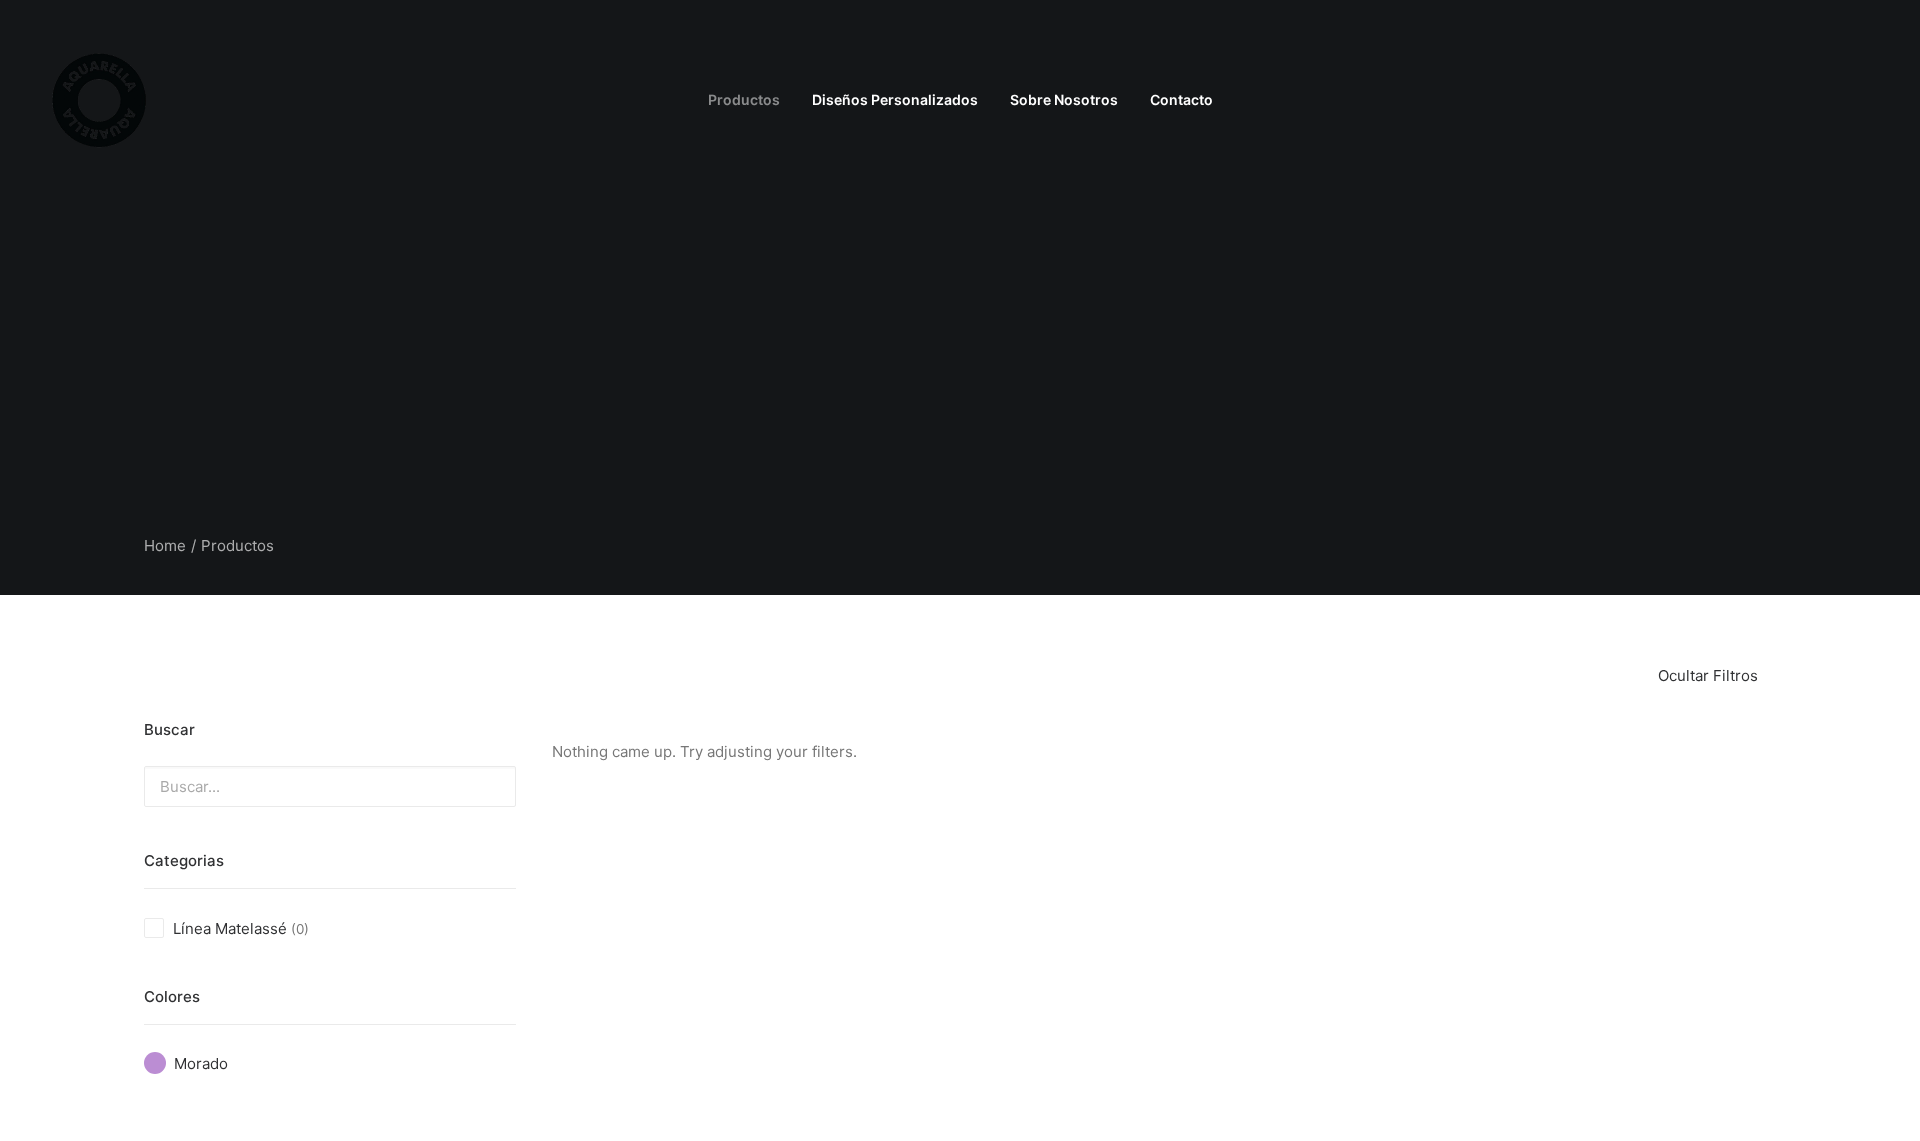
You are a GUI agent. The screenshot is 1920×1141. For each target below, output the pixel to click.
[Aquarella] (100, 100)
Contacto (1181, 99)
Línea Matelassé (230, 928)
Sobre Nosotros (1064, 99)
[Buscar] (1868, 100)
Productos (744, 99)
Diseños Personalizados (895, 99)
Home (165, 545)
